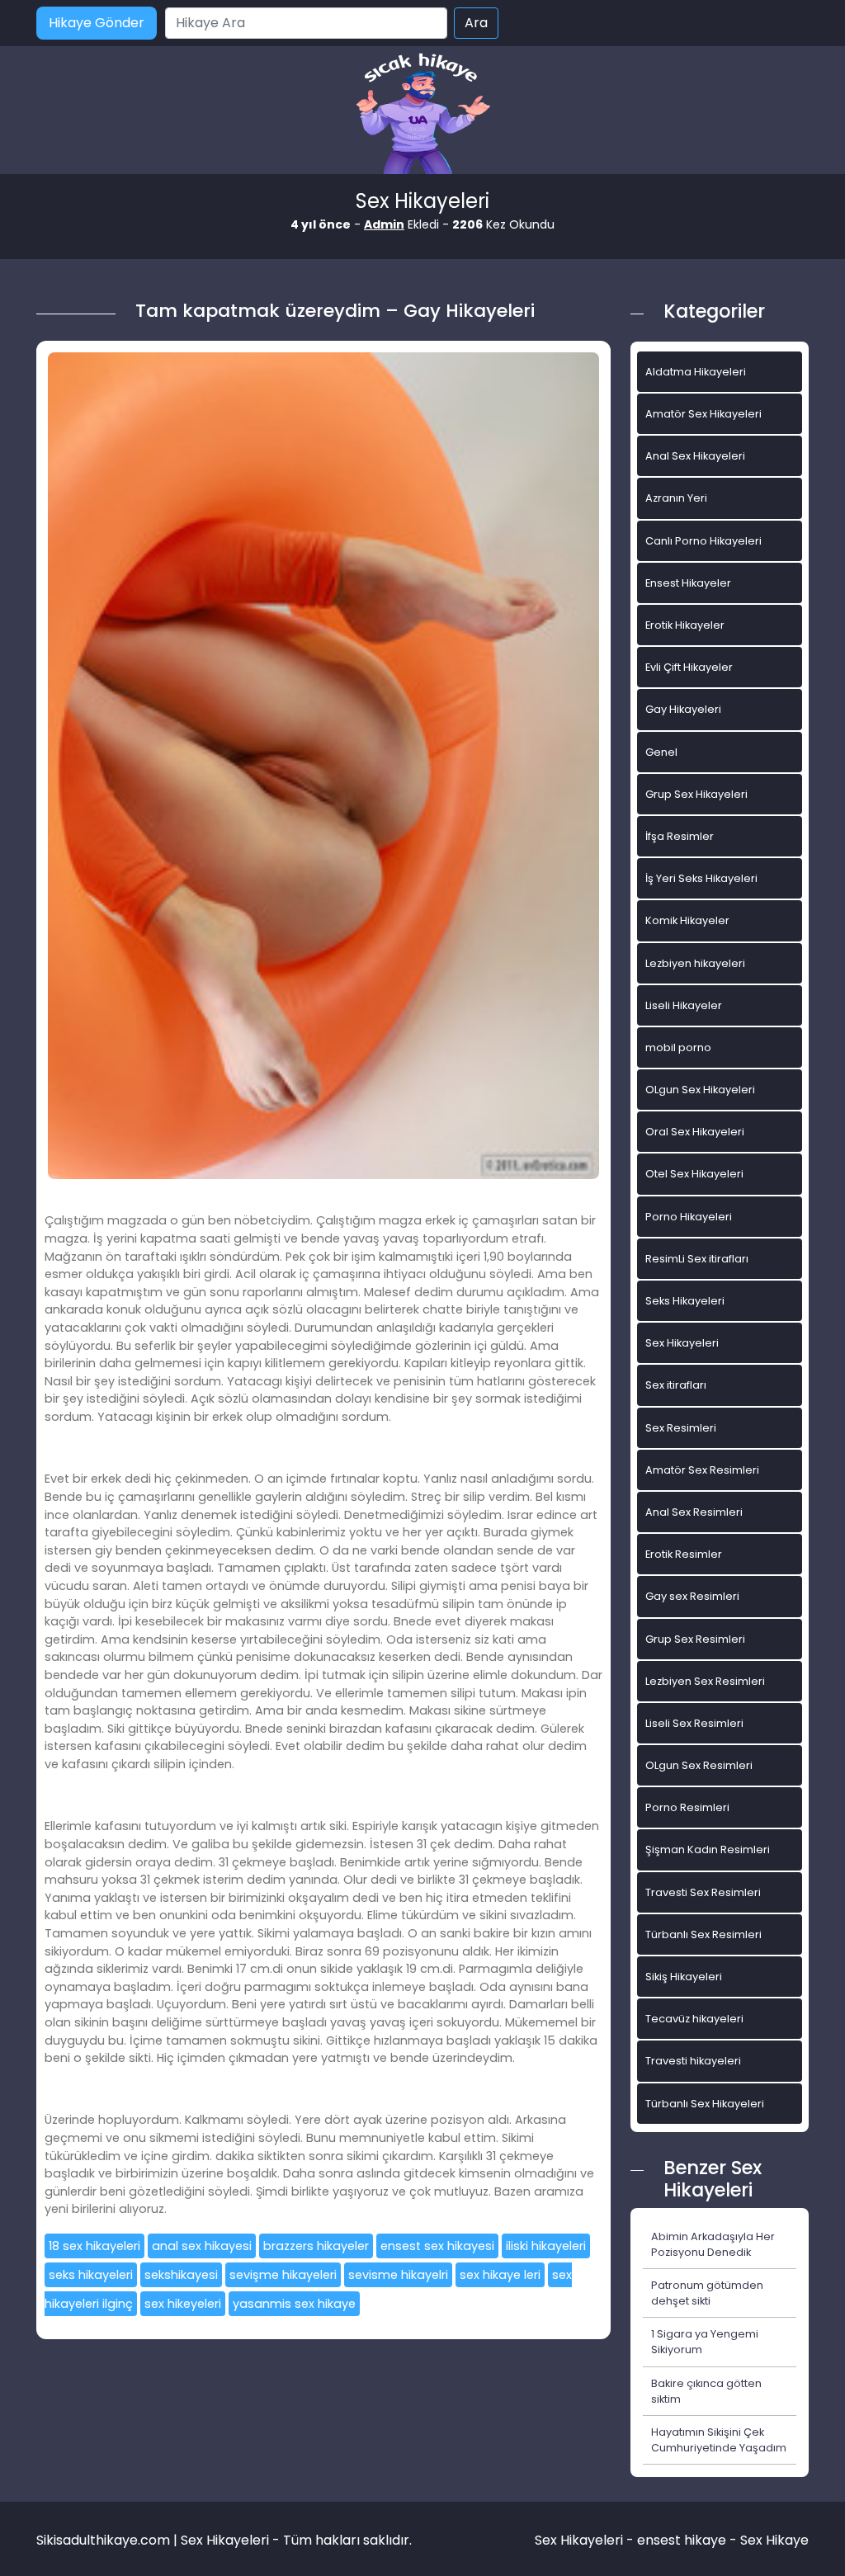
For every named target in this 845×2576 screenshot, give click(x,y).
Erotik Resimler (684, 1554)
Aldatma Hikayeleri (696, 372)
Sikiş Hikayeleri (684, 1977)
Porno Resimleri (687, 1807)
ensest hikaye (682, 2540)
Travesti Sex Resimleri (703, 1892)
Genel (661, 752)
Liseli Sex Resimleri (694, 1723)
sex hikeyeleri (183, 2304)
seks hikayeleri (91, 2275)
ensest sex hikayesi (437, 2246)
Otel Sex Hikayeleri (694, 1174)
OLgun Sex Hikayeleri (700, 1090)
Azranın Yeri (676, 498)
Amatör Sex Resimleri (702, 1470)
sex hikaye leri (500, 2275)
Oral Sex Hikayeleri (695, 1132)
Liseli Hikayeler (684, 1005)
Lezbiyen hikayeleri (695, 963)
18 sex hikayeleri (94, 2246)
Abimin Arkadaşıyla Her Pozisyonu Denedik (713, 2244)
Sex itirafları (676, 1385)
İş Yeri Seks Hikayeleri (701, 878)
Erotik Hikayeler (685, 625)
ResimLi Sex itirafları (697, 1259)
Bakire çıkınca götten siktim (706, 2391)
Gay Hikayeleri (683, 709)
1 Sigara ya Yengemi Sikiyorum (705, 2342)
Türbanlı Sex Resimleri (703, 1934)
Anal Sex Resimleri (694, 1512)
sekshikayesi (181, 2275)
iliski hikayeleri (546, 2246)
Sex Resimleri (681, 1428)
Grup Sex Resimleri (695, 1639)
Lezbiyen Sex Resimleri (705, 1681)
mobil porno (678, 1047)
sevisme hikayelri (398, 2275)
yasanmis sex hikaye (294, 2304)
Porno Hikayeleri (689, 1217)
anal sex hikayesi (202, 2246)
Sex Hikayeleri (682, 1343)
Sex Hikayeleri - (586, 2540)
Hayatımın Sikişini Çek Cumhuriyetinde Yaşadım (719, 2440)
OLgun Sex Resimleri (699, 1765)
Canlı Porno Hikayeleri (703, 541)
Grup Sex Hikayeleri (696, 794)
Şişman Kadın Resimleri (708, 1849)
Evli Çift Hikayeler (689, 667)
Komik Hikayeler (687, 920)
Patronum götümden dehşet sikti (707, 2293)
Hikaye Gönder (97, 23)
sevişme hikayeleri (283, 2275)
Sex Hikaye (774, 2540)
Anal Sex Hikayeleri (695, 456)
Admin (384, 224)
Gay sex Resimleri (692, 1596)
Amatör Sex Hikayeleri (703, 414)
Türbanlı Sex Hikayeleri (705, 2104)
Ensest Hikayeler (688, 583)
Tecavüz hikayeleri (694, 2019)
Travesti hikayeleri (693, 2061)
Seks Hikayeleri (685, 1301)
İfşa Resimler (680, 836)
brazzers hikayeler (316, 2246)
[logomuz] (422, 115)
